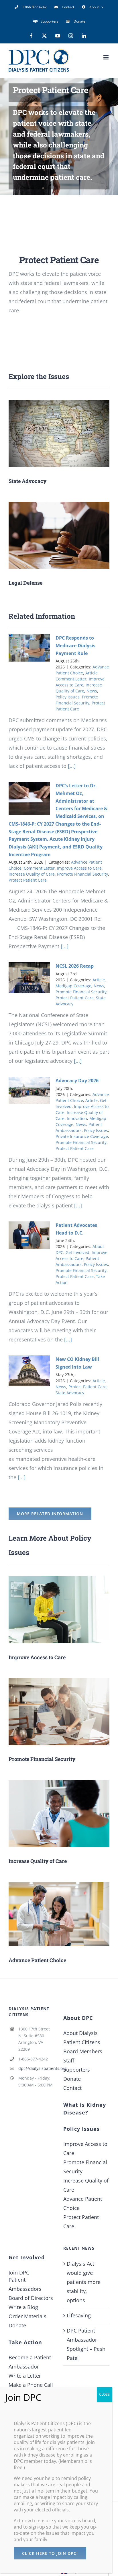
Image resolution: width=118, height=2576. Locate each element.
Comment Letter (71, 679)
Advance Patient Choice (83, 2203)
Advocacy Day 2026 (77, 1081)
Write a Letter (25, 2376)
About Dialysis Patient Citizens (82, 2038)
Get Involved (77, 1252)
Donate (72, 2079)
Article (92, 673)
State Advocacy (70, 1393)
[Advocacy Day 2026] (29, 1091)
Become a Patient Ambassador (30, 2362)
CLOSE (104, 2394)
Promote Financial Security (82, 874)
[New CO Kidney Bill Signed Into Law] (29, 1371)
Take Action (25, 2342)
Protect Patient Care (28, 880)
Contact (72, 2088)
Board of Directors (31, 2298)
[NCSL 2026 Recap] (29, 978)
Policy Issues (68, 697)
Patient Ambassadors (25, 2284)
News (92, 691)
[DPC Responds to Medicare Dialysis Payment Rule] (29, 648)
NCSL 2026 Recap (75, 966)
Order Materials (27, 2316)
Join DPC (19, 2273)
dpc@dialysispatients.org (37, 2068)
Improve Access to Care (79, 868)
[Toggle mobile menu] (106, 57)
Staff (69, 2060)
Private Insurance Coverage (82, 1136)
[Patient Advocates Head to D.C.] (29, 1235)
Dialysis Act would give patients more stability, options (84, 2282)
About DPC (78, 2018)
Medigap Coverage (73, 986)
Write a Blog (23, 2307)
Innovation (77, 1118)
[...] (71, 766)
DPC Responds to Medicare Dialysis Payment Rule (75, 645)
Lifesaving (79, 2315)
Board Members (83, 2051)
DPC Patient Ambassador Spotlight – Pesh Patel (86, 2344)
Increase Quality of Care (32, 874)
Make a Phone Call (31, 2385)
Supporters (77, 2070)
